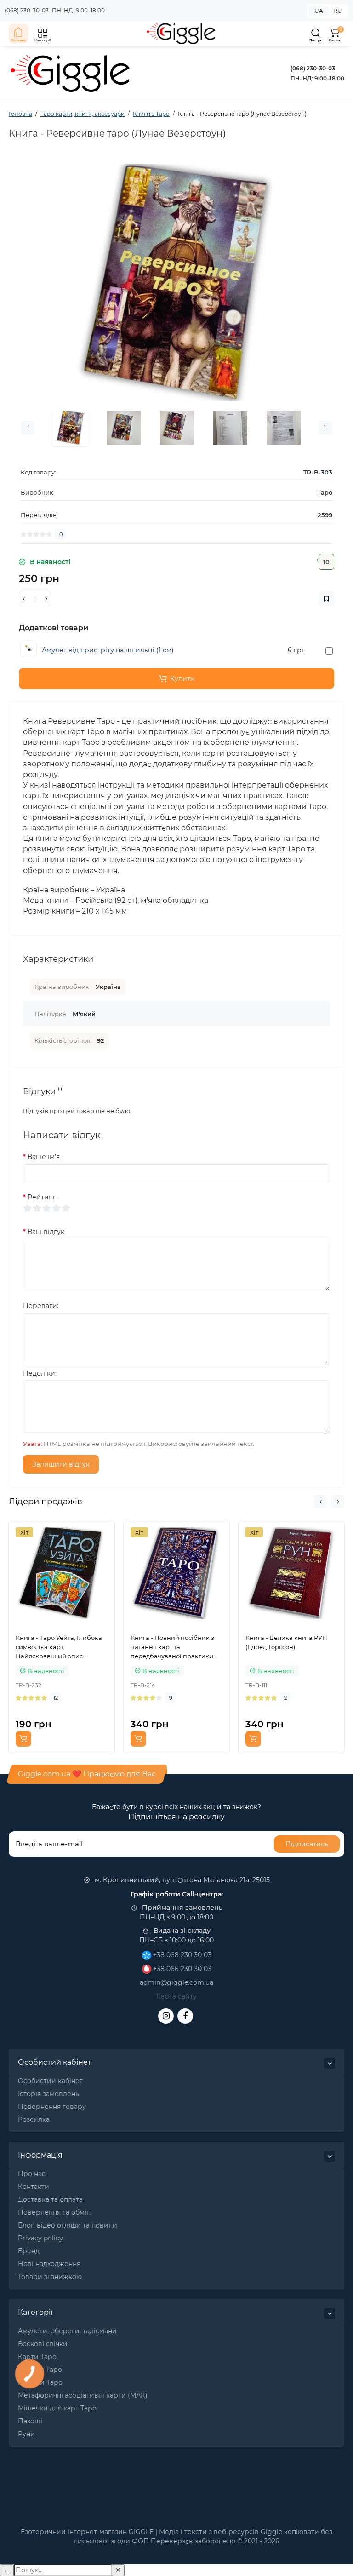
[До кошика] (23, 1739)
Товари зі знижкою (50, 2277)
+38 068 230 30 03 (181, 1955)
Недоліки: (40, 1373)
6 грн (297, 650)
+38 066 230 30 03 (181, 1969)
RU (338, 11)
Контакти (34, 2187)
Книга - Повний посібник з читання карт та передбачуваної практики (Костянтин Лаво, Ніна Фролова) (172, 1647)
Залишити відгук (61, 1464)
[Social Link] (166, 2016)
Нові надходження (49, 2264)
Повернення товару (52, 2107)
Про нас (32, 2174)
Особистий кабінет (50, 2081)
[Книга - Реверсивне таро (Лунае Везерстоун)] (176, 283)
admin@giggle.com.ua (176, 1982)
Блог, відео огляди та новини (68, 2225)
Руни (26, 2434)
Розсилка (34, 2119)
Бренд (29, 2251)
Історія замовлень (48, 2094)
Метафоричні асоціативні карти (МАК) (83, 2395)
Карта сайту (176, 1996)
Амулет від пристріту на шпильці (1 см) (108, 650)
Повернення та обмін (54, 2212)
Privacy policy (40, 2238)
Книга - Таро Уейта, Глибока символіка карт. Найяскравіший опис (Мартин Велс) (59, 1647)
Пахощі (30, 2421)
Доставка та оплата (50, 2199)
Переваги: (41, 1306)
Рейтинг (42, 1197)
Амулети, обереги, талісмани (67, 2331)
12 (56, 1698)
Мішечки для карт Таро (57, 2408)
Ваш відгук (46, 1232)
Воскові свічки (43, 2344)
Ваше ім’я (44, 1157)
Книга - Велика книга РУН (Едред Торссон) (286, 1642)
